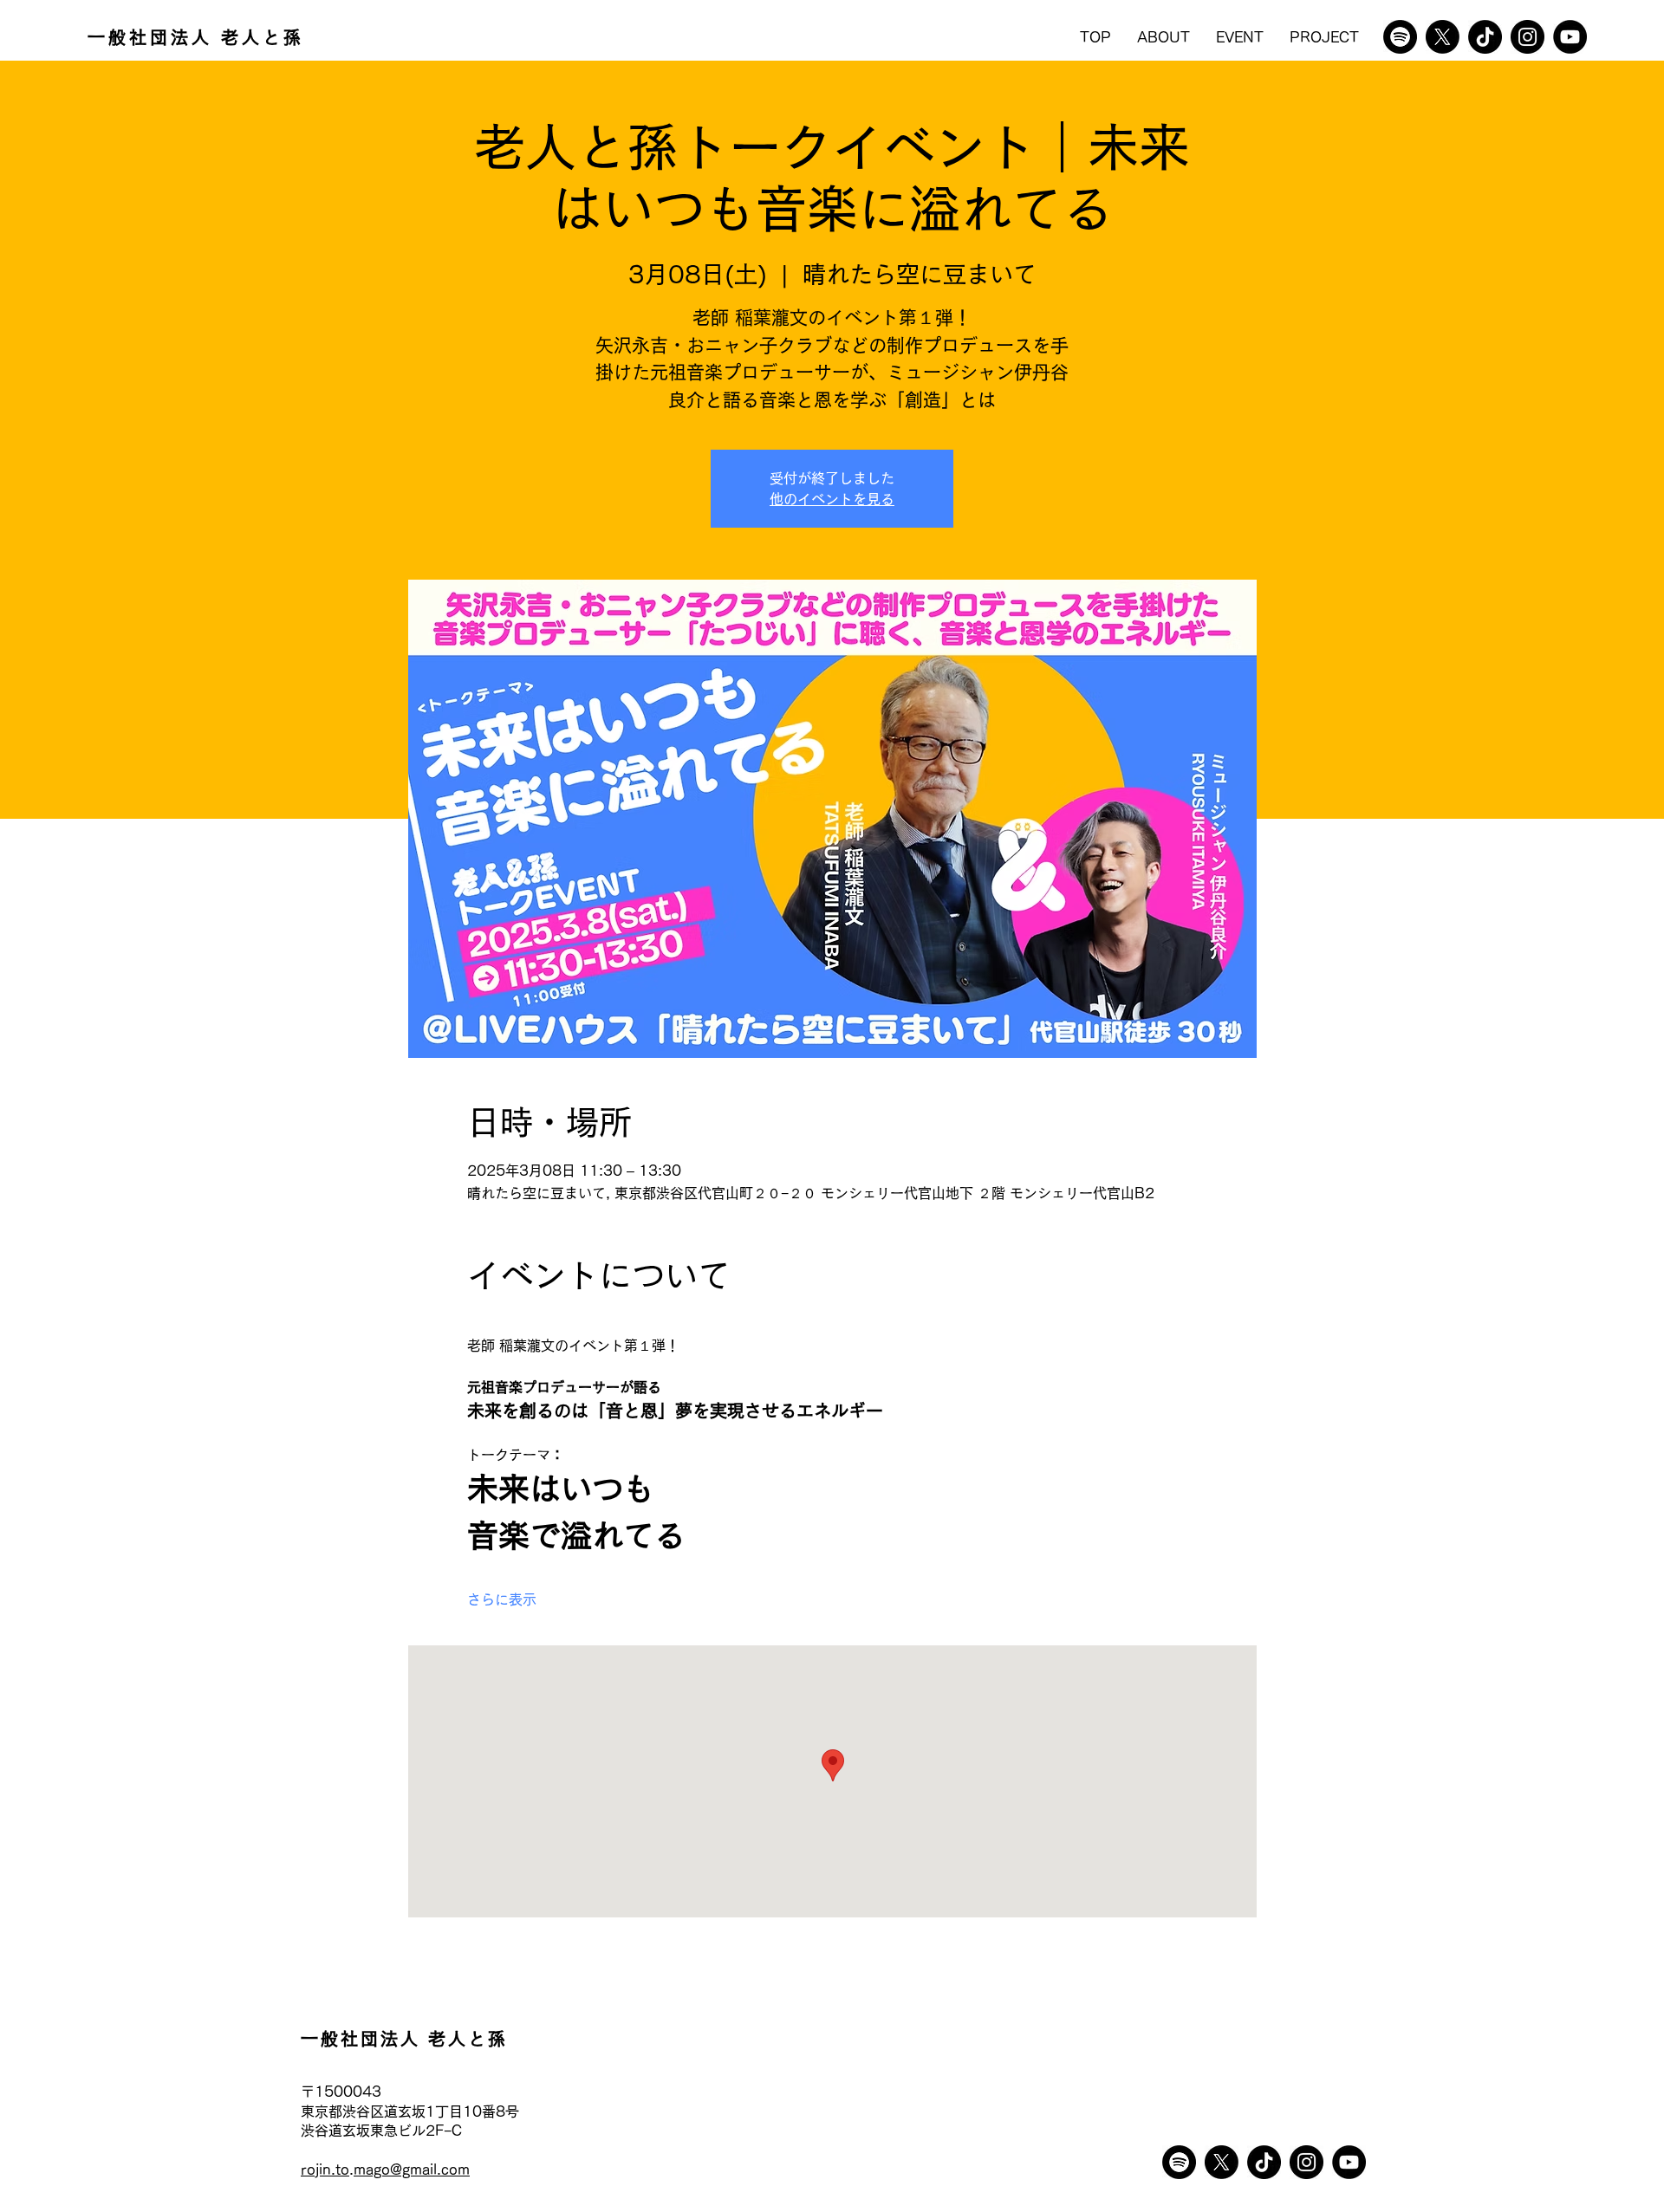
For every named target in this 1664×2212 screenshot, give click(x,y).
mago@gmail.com (412, 2170)
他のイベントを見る (832, 499)
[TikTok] (1485, 37)
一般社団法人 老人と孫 (196, 37)
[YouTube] (1570, 37)
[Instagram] (1527, 37)
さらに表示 (502, 1599)
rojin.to (325, 2170)
